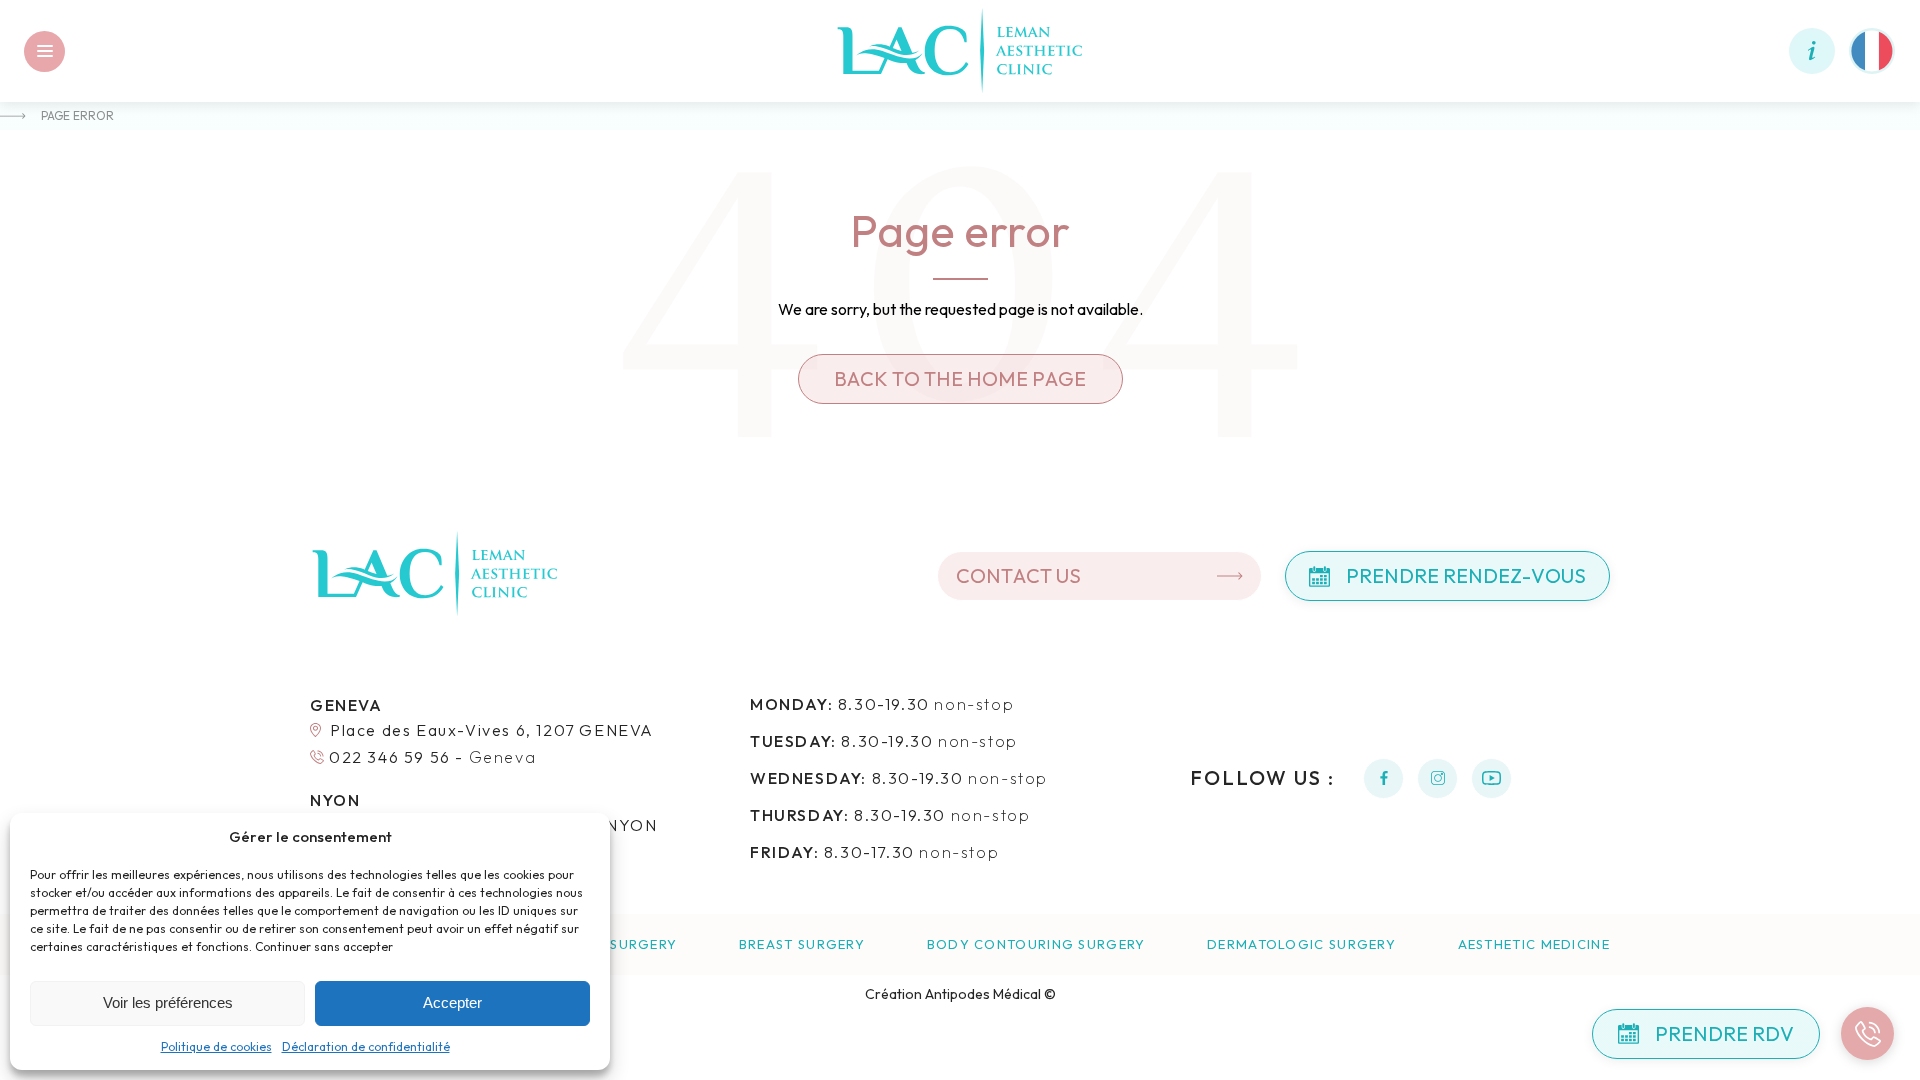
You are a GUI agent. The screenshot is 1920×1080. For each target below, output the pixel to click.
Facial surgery (616, 944)
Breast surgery (802, 944)
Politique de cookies (216, 1046)
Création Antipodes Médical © (960, 994)
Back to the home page (960, 378)
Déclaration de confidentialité (366, 1046)
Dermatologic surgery (1301, 944)
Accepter (452, 1002)
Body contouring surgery (1036, 944)
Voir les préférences (168, 1002)
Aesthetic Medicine (1534, 944)
